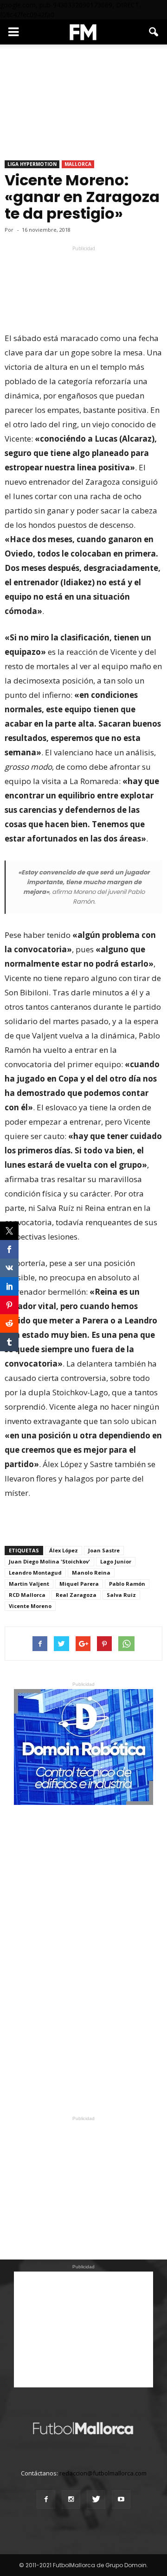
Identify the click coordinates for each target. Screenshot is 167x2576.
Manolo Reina (91, 1573)
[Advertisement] (83, 270)
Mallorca (78, 164)
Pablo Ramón (127, 1584)
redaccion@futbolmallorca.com (103, 2473)
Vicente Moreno (30, 1606)
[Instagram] (71, 2500)
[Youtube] (121, 2500)
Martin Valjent (29, 1584)
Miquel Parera (79, 1584)
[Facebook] (46, 2500)
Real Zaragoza (76, 1595)
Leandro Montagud (35, 1573)
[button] (154, 32)
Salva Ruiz (121, 1595)
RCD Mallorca (27, 1595)
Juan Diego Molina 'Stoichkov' (49, 1561)
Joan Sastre (104, 1550)
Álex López (64, 1550)
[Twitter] (96, 2500)
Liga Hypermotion (32, 164)
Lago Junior (116, 1561)
